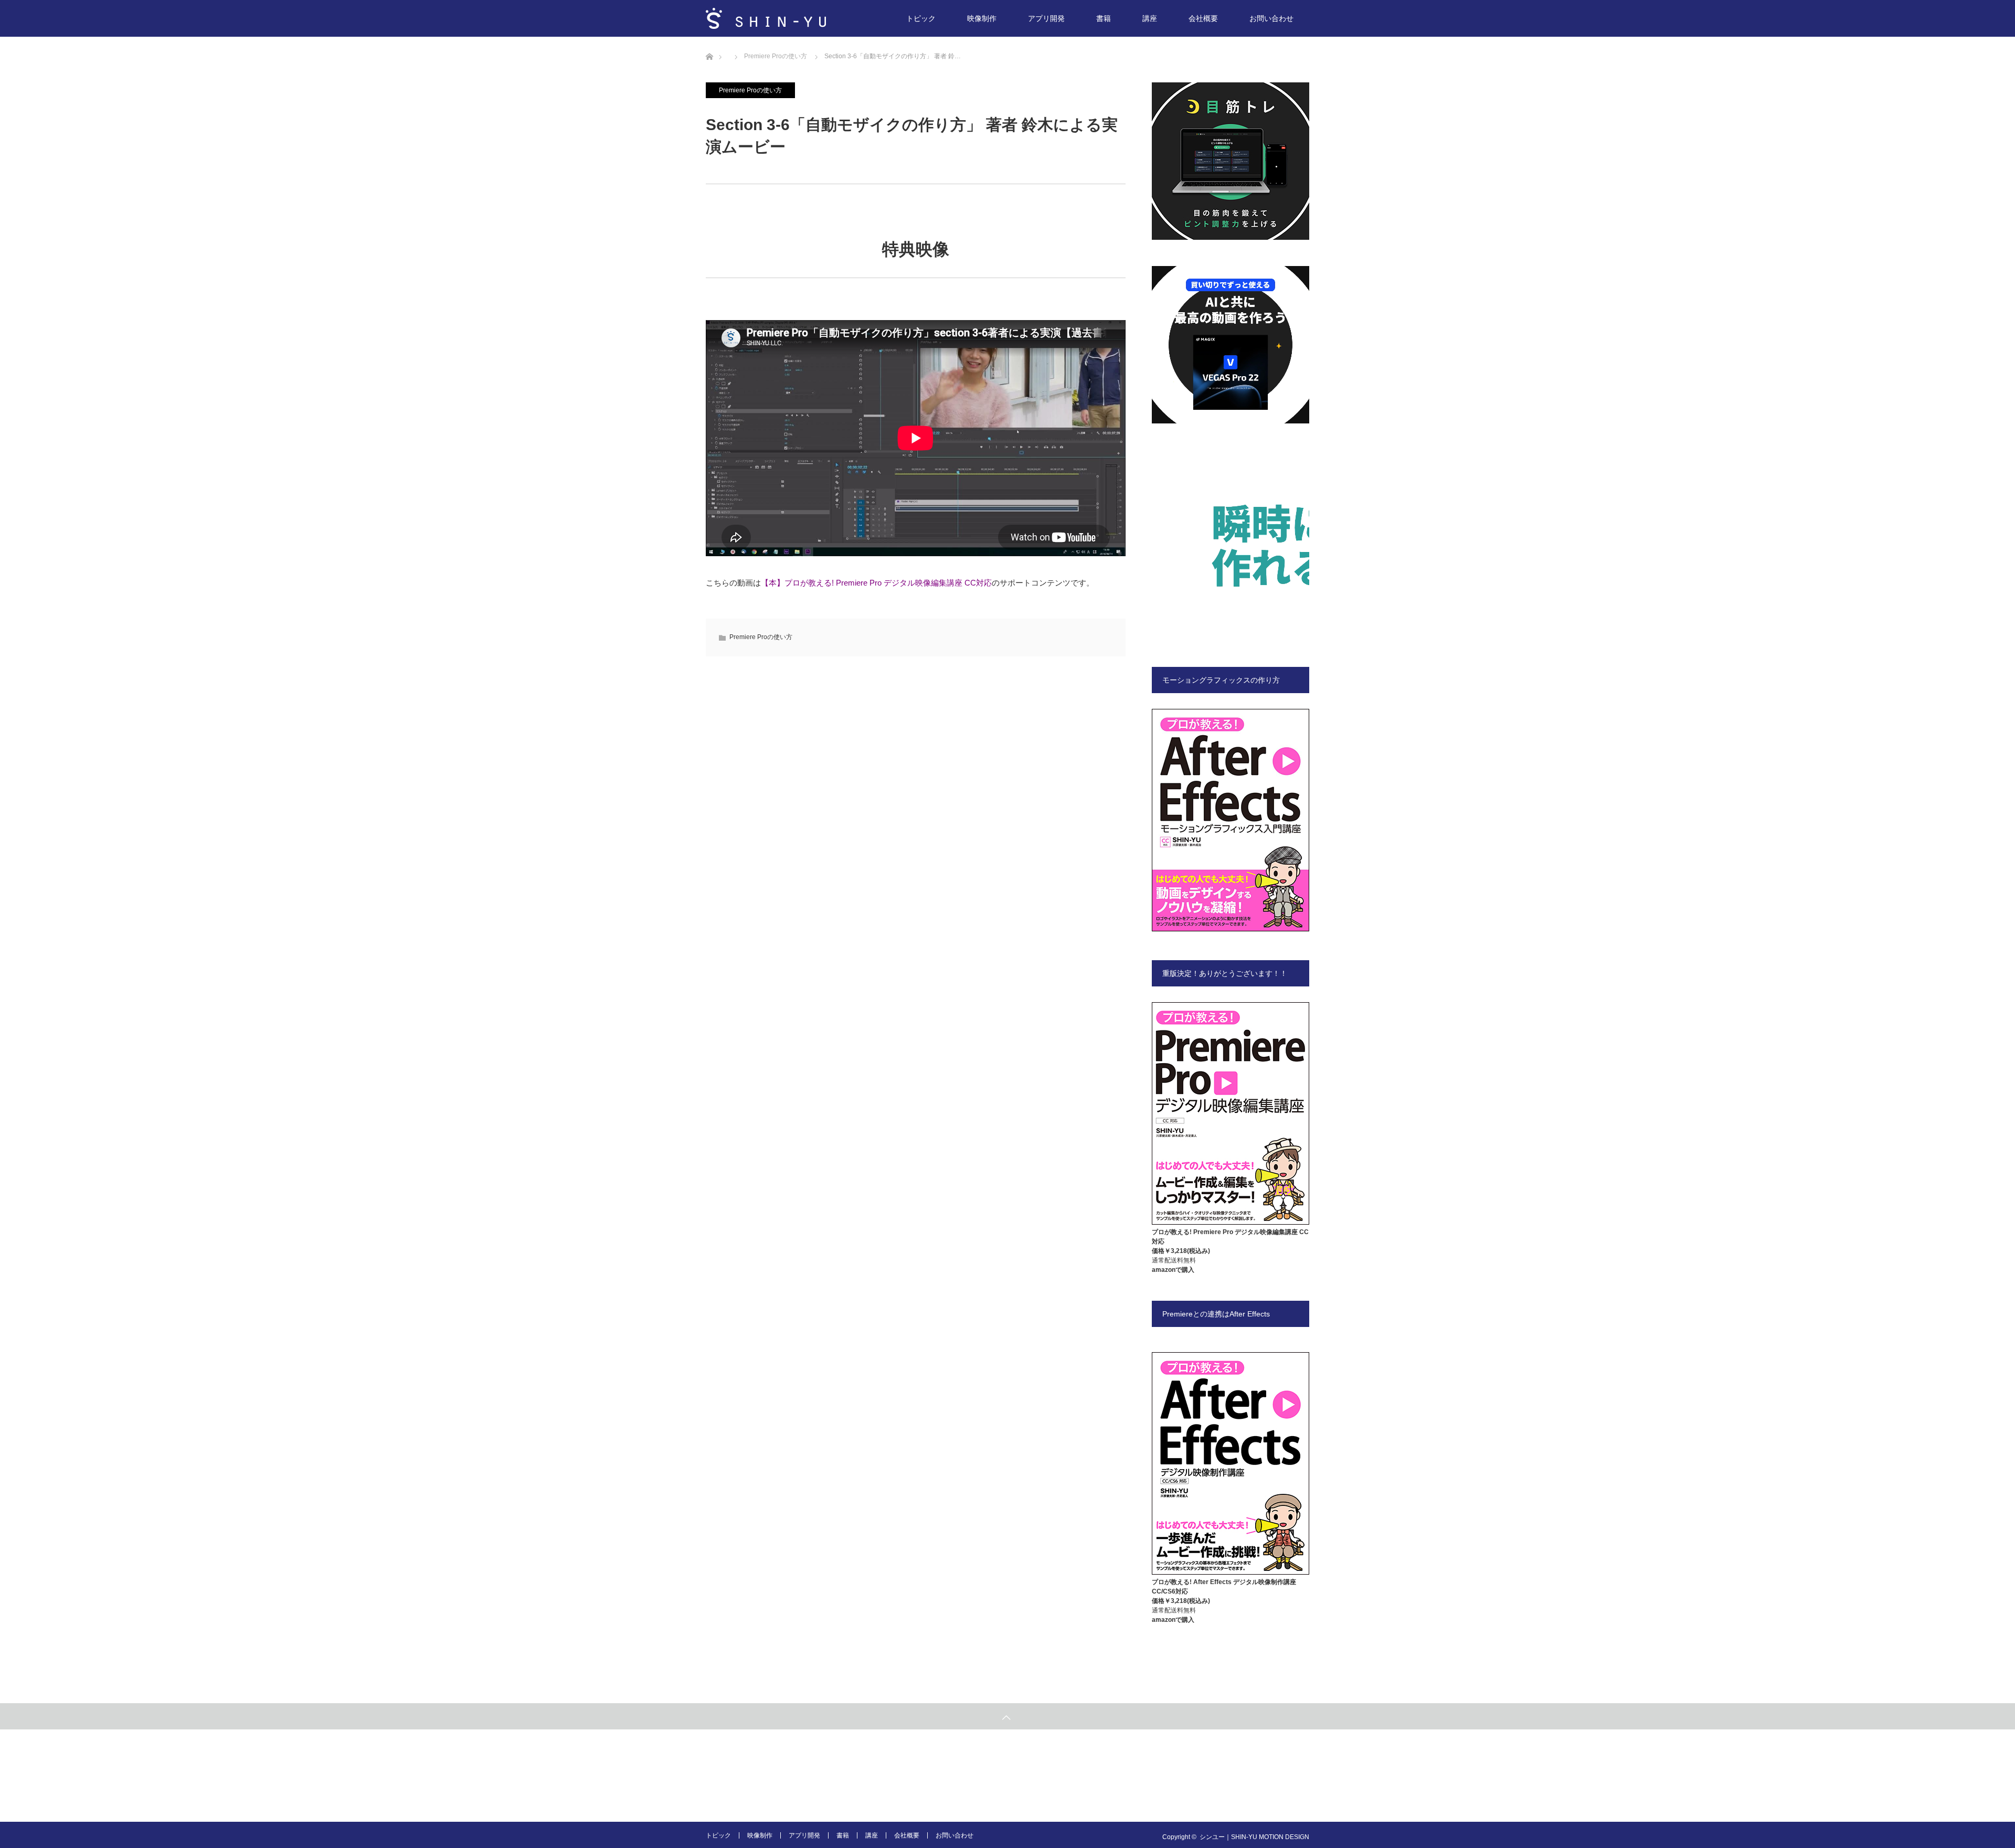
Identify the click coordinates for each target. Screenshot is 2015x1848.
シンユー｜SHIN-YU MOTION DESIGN (1254, 1837)
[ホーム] (709, 41)
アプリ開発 (1046, 18)
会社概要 (1203, 18)
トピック (921, 18)
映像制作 (982, 18)
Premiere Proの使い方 (750, 90)
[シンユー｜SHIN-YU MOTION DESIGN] (766, 18)
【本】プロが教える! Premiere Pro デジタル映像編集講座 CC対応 (876, 583)
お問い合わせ (1271, 18)
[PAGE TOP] (1008, 1716)
